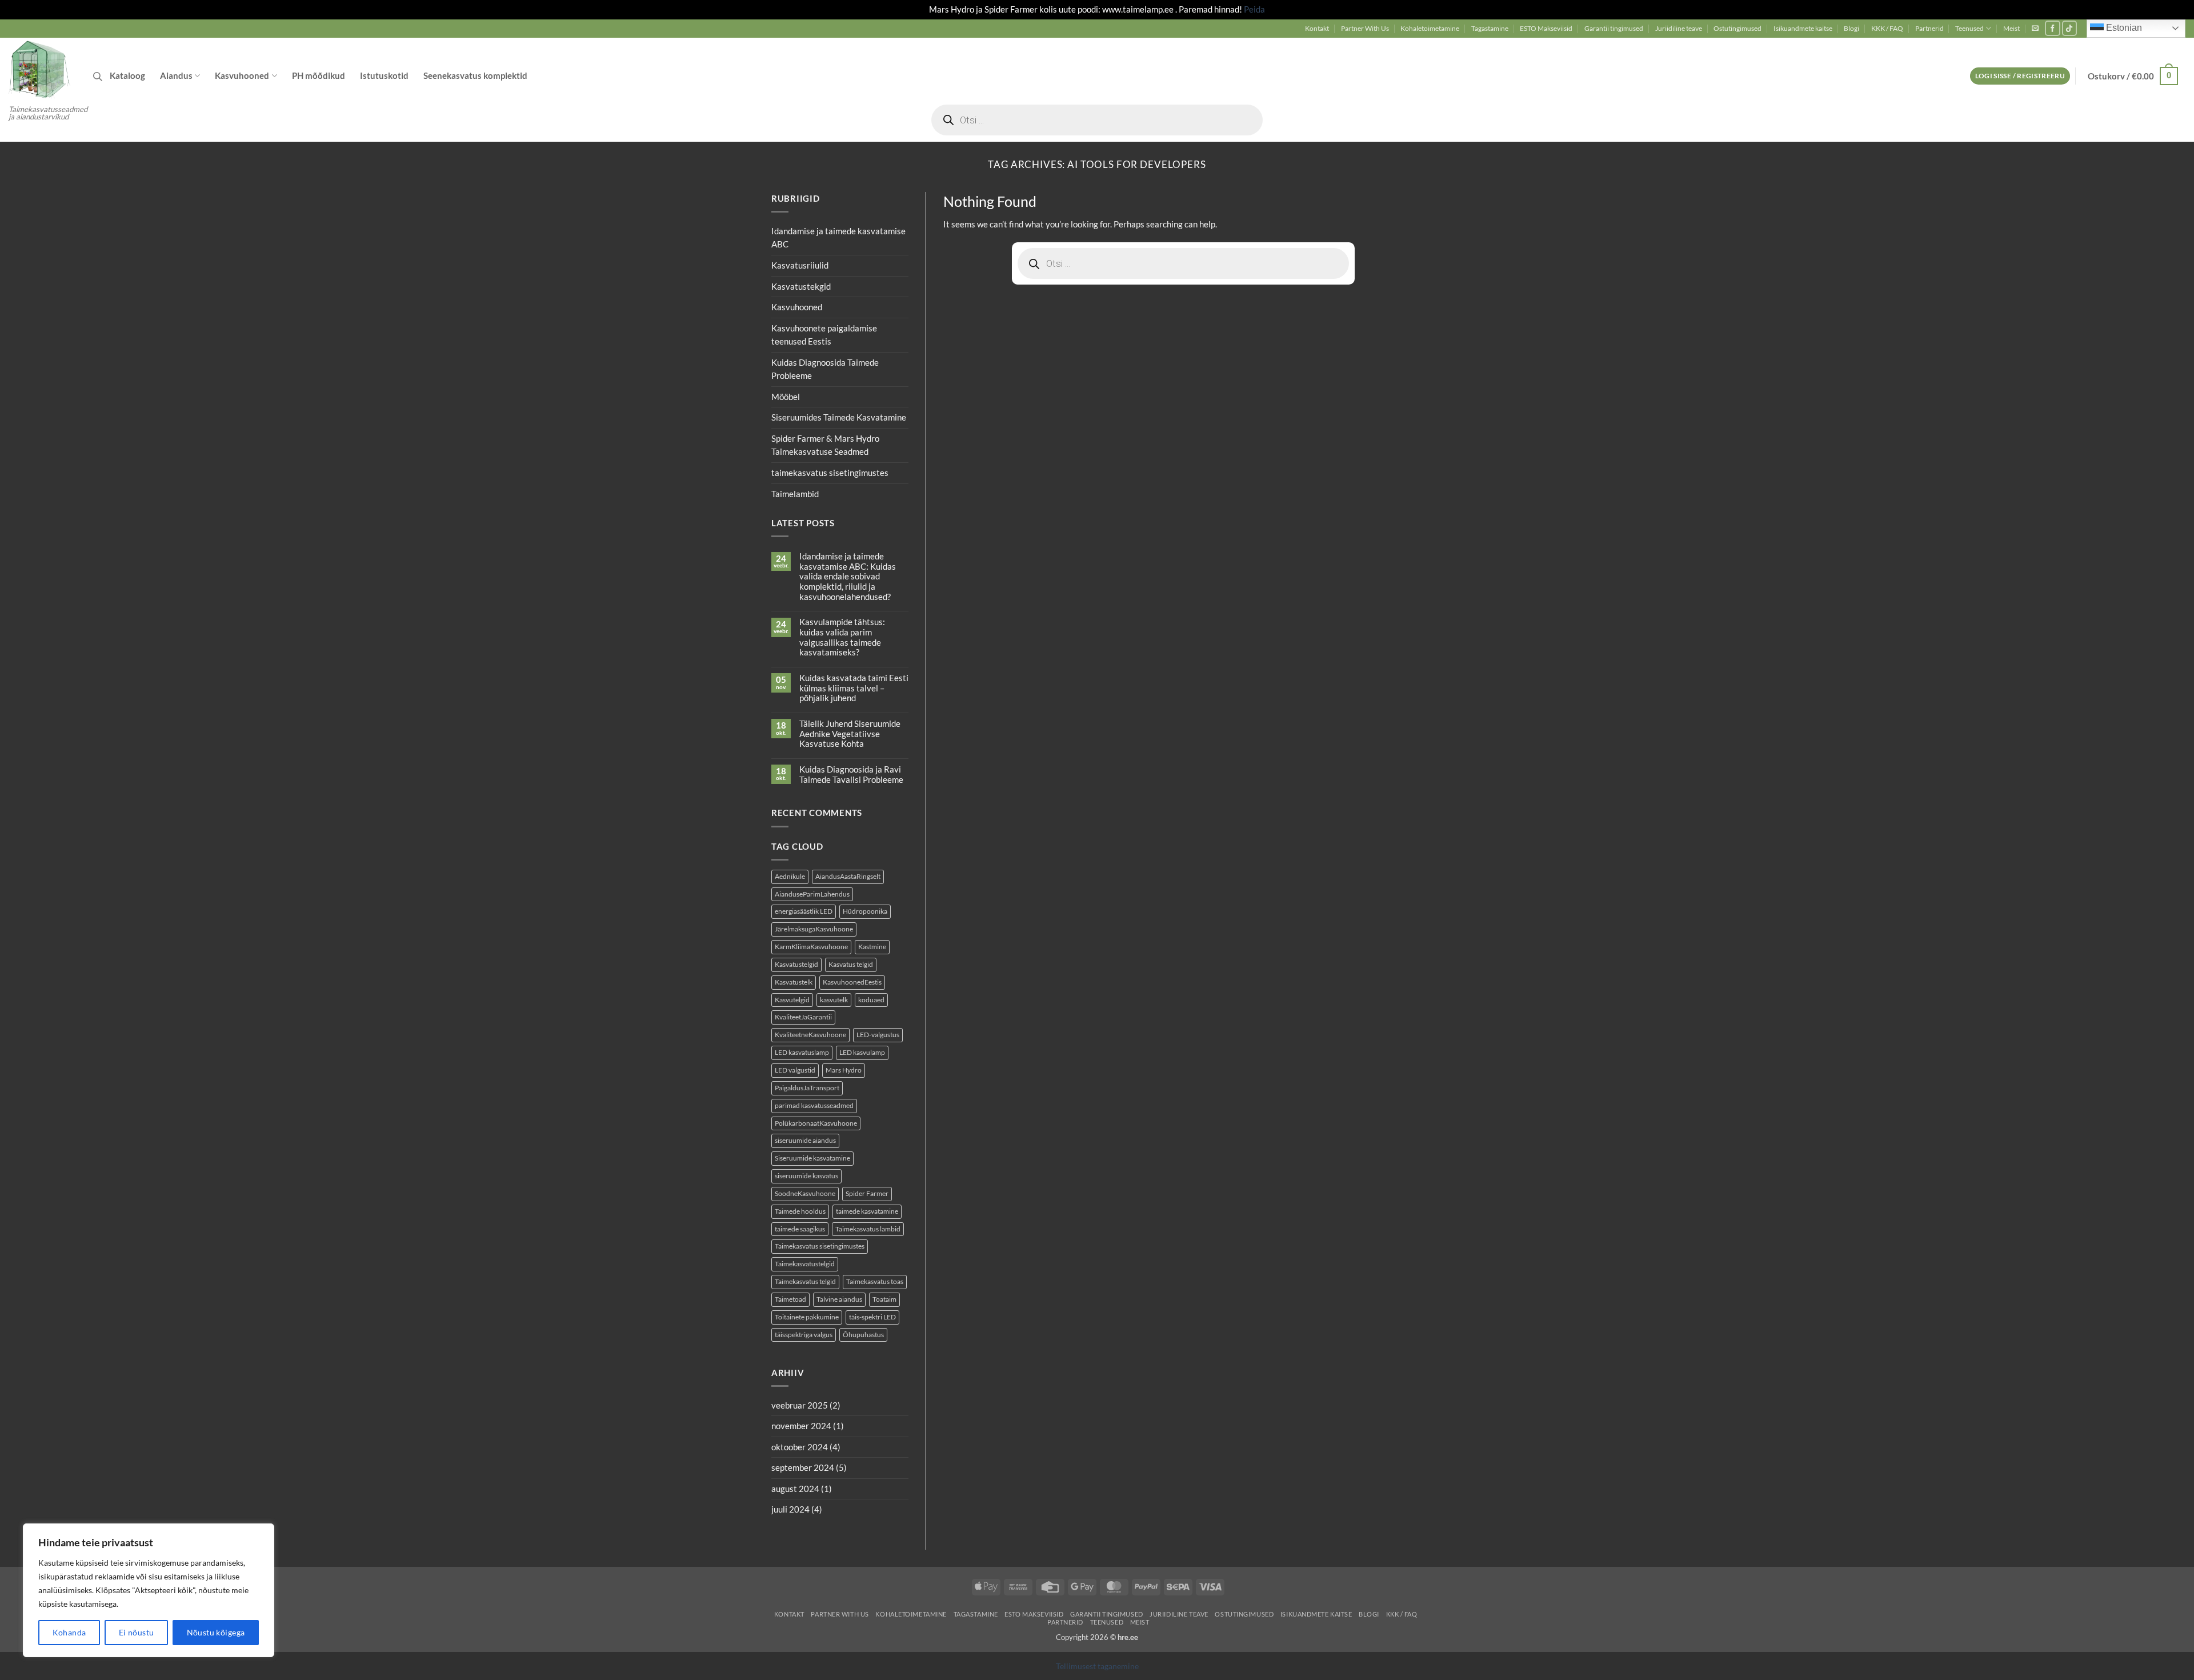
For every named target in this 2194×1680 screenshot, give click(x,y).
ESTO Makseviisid (1546, 28)
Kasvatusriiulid (800, 265)
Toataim (884, 1299)
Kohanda (69, 1632)
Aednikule (790, 876)
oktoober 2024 (800, 1447)
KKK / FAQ (1887, 28)
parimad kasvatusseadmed (814, 1105)
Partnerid (1929, 28)
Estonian (2123, 28)
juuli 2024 (790, 1510)
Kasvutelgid (792, 1000)
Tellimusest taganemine (1097, 1666)
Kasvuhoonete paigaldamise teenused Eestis (824, 335)
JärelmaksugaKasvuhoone (814, 929)
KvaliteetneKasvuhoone (810, 1035)
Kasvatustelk (794, 982)
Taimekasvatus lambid (868, 1229)
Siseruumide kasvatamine (812, 1159)
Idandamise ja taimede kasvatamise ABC (838, 238)
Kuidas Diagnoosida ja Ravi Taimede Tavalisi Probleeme (851, 775)
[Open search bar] (98, 76)
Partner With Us (1365, 28)
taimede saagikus (800, 1229)
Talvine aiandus (839, 1299)
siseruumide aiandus (805, 1141)
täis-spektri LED (872, 1317)
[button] (2035, 28)
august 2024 (795, 1489)
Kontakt (1317, 28)
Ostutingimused (1737, 28)
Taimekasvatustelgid (805, 1264)
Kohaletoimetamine (1430, 28)
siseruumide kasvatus (806, 1176)
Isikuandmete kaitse (1803, 28)
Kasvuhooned (242, 75)
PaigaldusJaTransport (807, 1088)
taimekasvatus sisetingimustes (830, 473)
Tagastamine (1490, 28)
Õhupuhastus (863, 1335)
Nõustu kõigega (216, 1632)
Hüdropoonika (865, 912)
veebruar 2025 (800, 1405)
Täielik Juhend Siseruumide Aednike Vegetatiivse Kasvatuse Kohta (850, 734)
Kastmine (872, 947)
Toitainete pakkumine (807, 1317)
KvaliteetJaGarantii (803, 1017)
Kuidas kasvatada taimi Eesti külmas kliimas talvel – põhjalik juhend (854, 688)
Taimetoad (790, 1299)
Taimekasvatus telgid (805, 1281)
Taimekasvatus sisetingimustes (820, 1247)
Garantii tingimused (1614, 28)
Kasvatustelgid (796, 964)
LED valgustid (795, 1070)
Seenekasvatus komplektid (475, 75)
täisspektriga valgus (804, 1335)
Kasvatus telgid (851, 964)
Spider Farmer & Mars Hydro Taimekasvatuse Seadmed (825, 445)
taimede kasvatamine (867, 1211)
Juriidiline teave (1679, 28)
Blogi (1851, 28)
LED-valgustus (878, 1035)
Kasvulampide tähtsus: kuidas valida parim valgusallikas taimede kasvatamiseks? (842, 638)
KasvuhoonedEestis (852, 982)
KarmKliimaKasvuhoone (811, 947)
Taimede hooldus (800, 1211)
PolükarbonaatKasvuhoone (816, 1123)
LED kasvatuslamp (802, 1052)
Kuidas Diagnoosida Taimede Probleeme (825, 369)
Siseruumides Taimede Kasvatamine (839, 418)
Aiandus (176, 75)
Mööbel (786, 397)
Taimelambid (795, 494)
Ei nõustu (137, 1632)
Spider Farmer (867, 1193)
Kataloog (127, 75)
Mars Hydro (844, 1070)
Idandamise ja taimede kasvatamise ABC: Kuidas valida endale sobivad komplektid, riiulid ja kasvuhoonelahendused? (848, 577)
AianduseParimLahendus (812, 894)
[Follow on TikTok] (2070, 28)
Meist (2011, 28)
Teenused (1969, 28)
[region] (149, 1590)
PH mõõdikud (319, 75)
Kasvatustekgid (801, 286)
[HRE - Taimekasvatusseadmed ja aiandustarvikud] (42, 69)
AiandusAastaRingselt (848, 876)
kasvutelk (834, 1000)
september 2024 (803, 1468)
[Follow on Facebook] (2053, 28)
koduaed (871, 1000)
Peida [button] (1254, 9)
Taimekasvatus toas (875, 1281)
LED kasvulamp (862, 1052)
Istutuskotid (384, 75)
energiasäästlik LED (804, 912)
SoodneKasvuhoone (805, 1193)
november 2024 (801, 1426)
